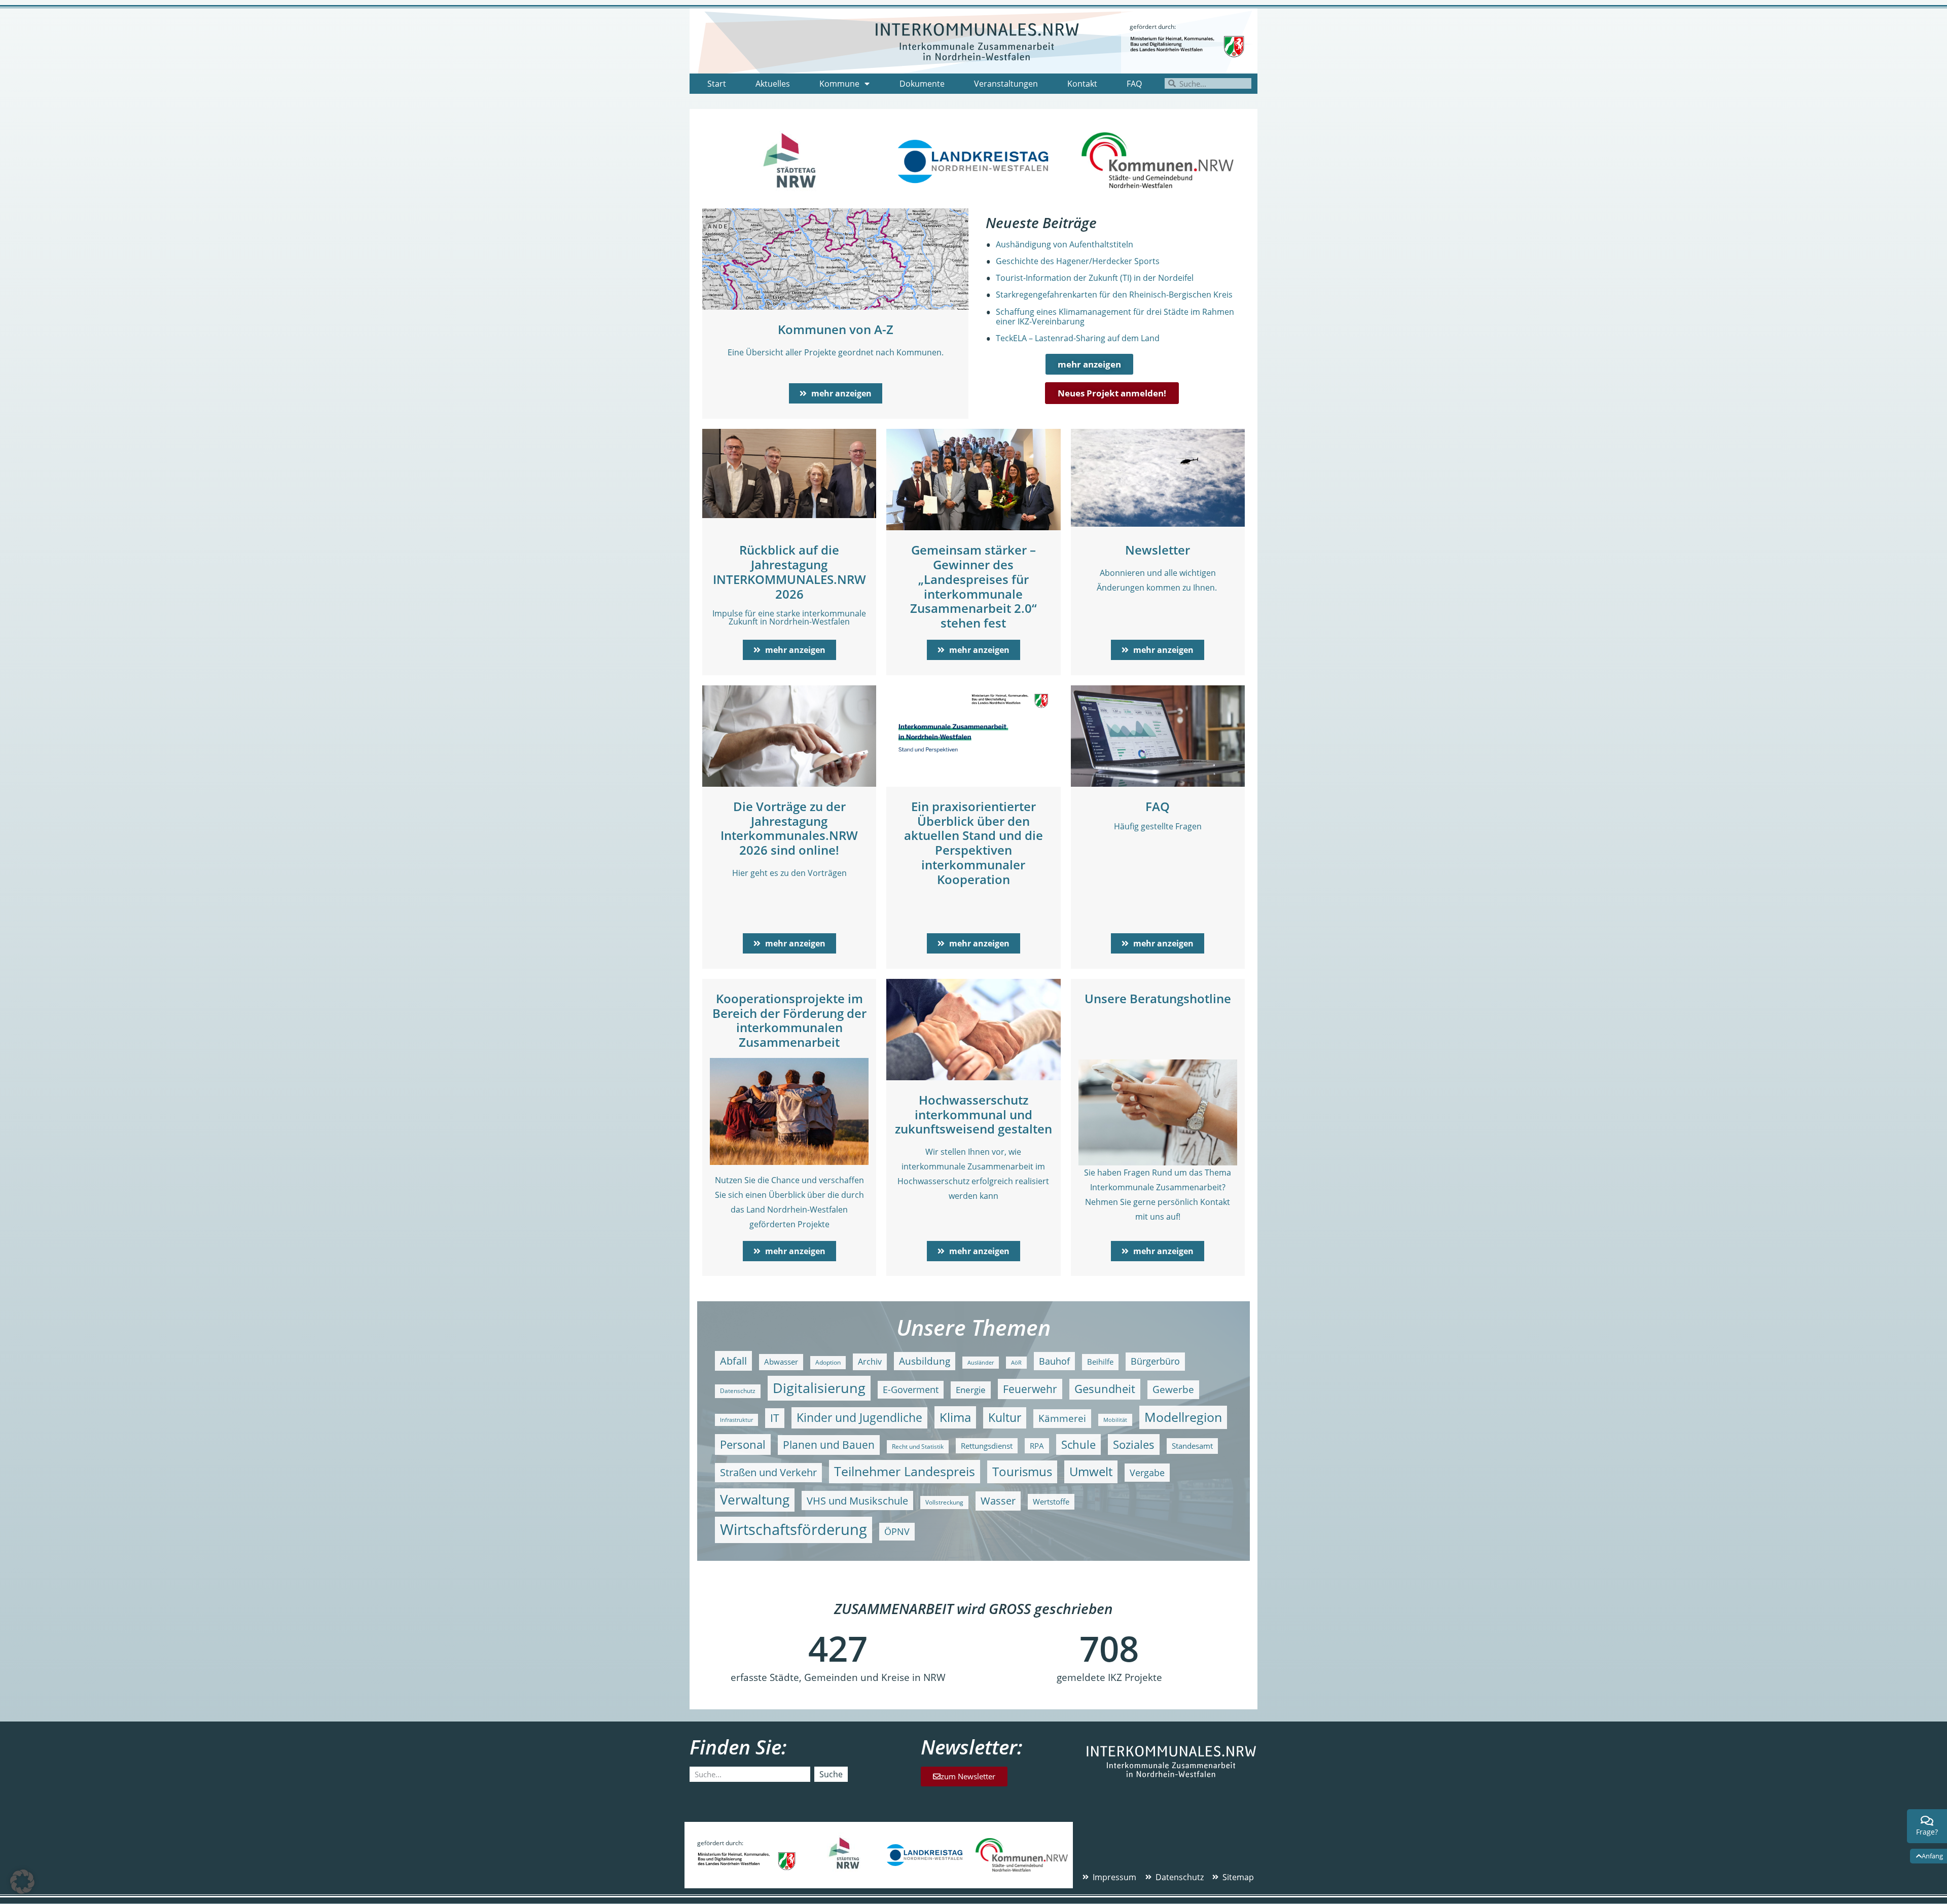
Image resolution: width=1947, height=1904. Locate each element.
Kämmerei (1062, 1418)
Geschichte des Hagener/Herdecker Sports (1078, 261)
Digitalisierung (819, 1388)
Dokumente (922, 84)
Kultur (1005, 1418)
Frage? (1927, 1832)
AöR (1016, 1363)
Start (717, 84)
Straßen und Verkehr (768, 1472)
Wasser (998, 1501)
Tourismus (1022, 1471)
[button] (22, 1882)
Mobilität (1115, 1420)
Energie (971, 1390)
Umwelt (1091, 1471)
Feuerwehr (1030, 1389)
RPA (1037, 1446)
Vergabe (1147, 1472)
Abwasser (781, 1362)
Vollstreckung (944, 1502)
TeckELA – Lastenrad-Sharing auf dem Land (1078, 338)
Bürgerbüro (1155, 1361)
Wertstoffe (1051, 1502)
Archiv (870, 1361)
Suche (831, 1774)
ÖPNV (897, 1531)
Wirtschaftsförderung (794, 1529)
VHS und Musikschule (857, 1500)
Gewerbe (1173, 1389)
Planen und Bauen (829, 1445)
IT (775, 1418)
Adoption (828, 1362)
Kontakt (1082, 84)
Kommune (839, 84)
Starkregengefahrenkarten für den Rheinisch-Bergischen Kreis (1114, 295)
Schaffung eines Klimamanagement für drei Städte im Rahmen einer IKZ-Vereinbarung (1115, 317)
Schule (1078, 1444)
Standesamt (1192, 1446)
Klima (955, 1417)
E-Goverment (911, 1389)
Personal (743, 1444)
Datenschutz (738, 1391)
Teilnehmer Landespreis (905, 1471)
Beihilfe (1100, 1362)
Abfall (733, 1361)
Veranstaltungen (1006, 84)
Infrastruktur (736, 1420)
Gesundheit (1105, 1389)
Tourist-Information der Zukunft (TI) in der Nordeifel (1095, 278)
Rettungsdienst (987, 1446)
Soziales (1134, 1444)
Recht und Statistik (918, 1447)
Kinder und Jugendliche (859, 1418)
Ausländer (981, 1363)
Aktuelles (773, 84)
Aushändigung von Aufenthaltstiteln (1065, 244)
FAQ (1134, 84)
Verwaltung (755, 1500)
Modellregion (1183, 1417)
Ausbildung (925, 1361)
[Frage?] (1927, 1821)
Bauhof (1054, 1361)
